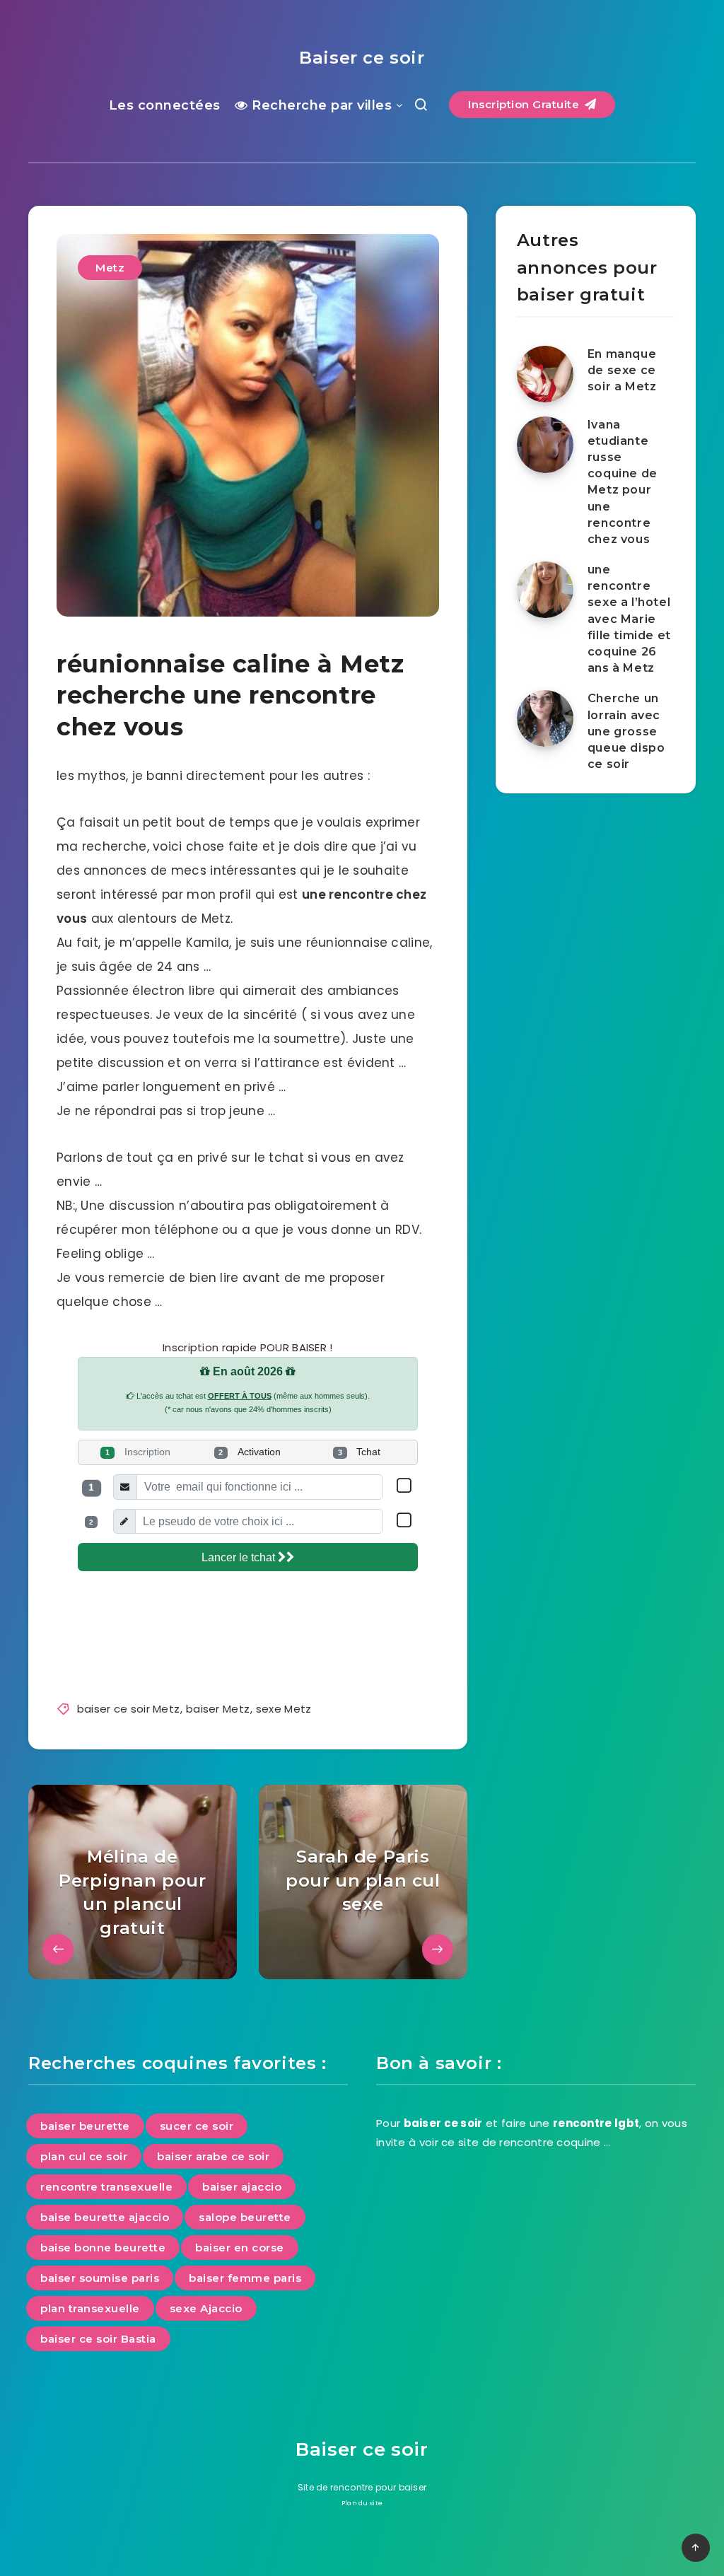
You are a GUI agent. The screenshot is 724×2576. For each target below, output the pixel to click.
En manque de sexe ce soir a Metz (622, 370)
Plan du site (362, 2503)
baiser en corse (240, 2248)
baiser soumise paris (100, 2278)
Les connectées (165, 105)
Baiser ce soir (362, 58)
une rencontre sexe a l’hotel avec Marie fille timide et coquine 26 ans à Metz (629, 619)
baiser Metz (218, 1709)
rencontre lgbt (596, 2123)
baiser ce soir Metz (129, 1709)
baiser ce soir (443, 2123)
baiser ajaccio (242, 2187)
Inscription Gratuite (525, 104)
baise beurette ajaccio (105, 2217)
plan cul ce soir (84, 2156)
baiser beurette (85, 2126)
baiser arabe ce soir (213, 2156)
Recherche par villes (320, 105)
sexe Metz (284, 1709)
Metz (110, 268)
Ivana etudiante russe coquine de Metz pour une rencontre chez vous (623, 482)
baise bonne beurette (103, 2248)
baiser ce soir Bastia (98, 2339)
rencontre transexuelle (106, 2187)
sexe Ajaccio (206, 2308)
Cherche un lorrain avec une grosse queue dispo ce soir (626, 731)
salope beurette (245, 2217)
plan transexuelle (90, 2308)
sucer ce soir (197, 2126)
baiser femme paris (245, 2278)
